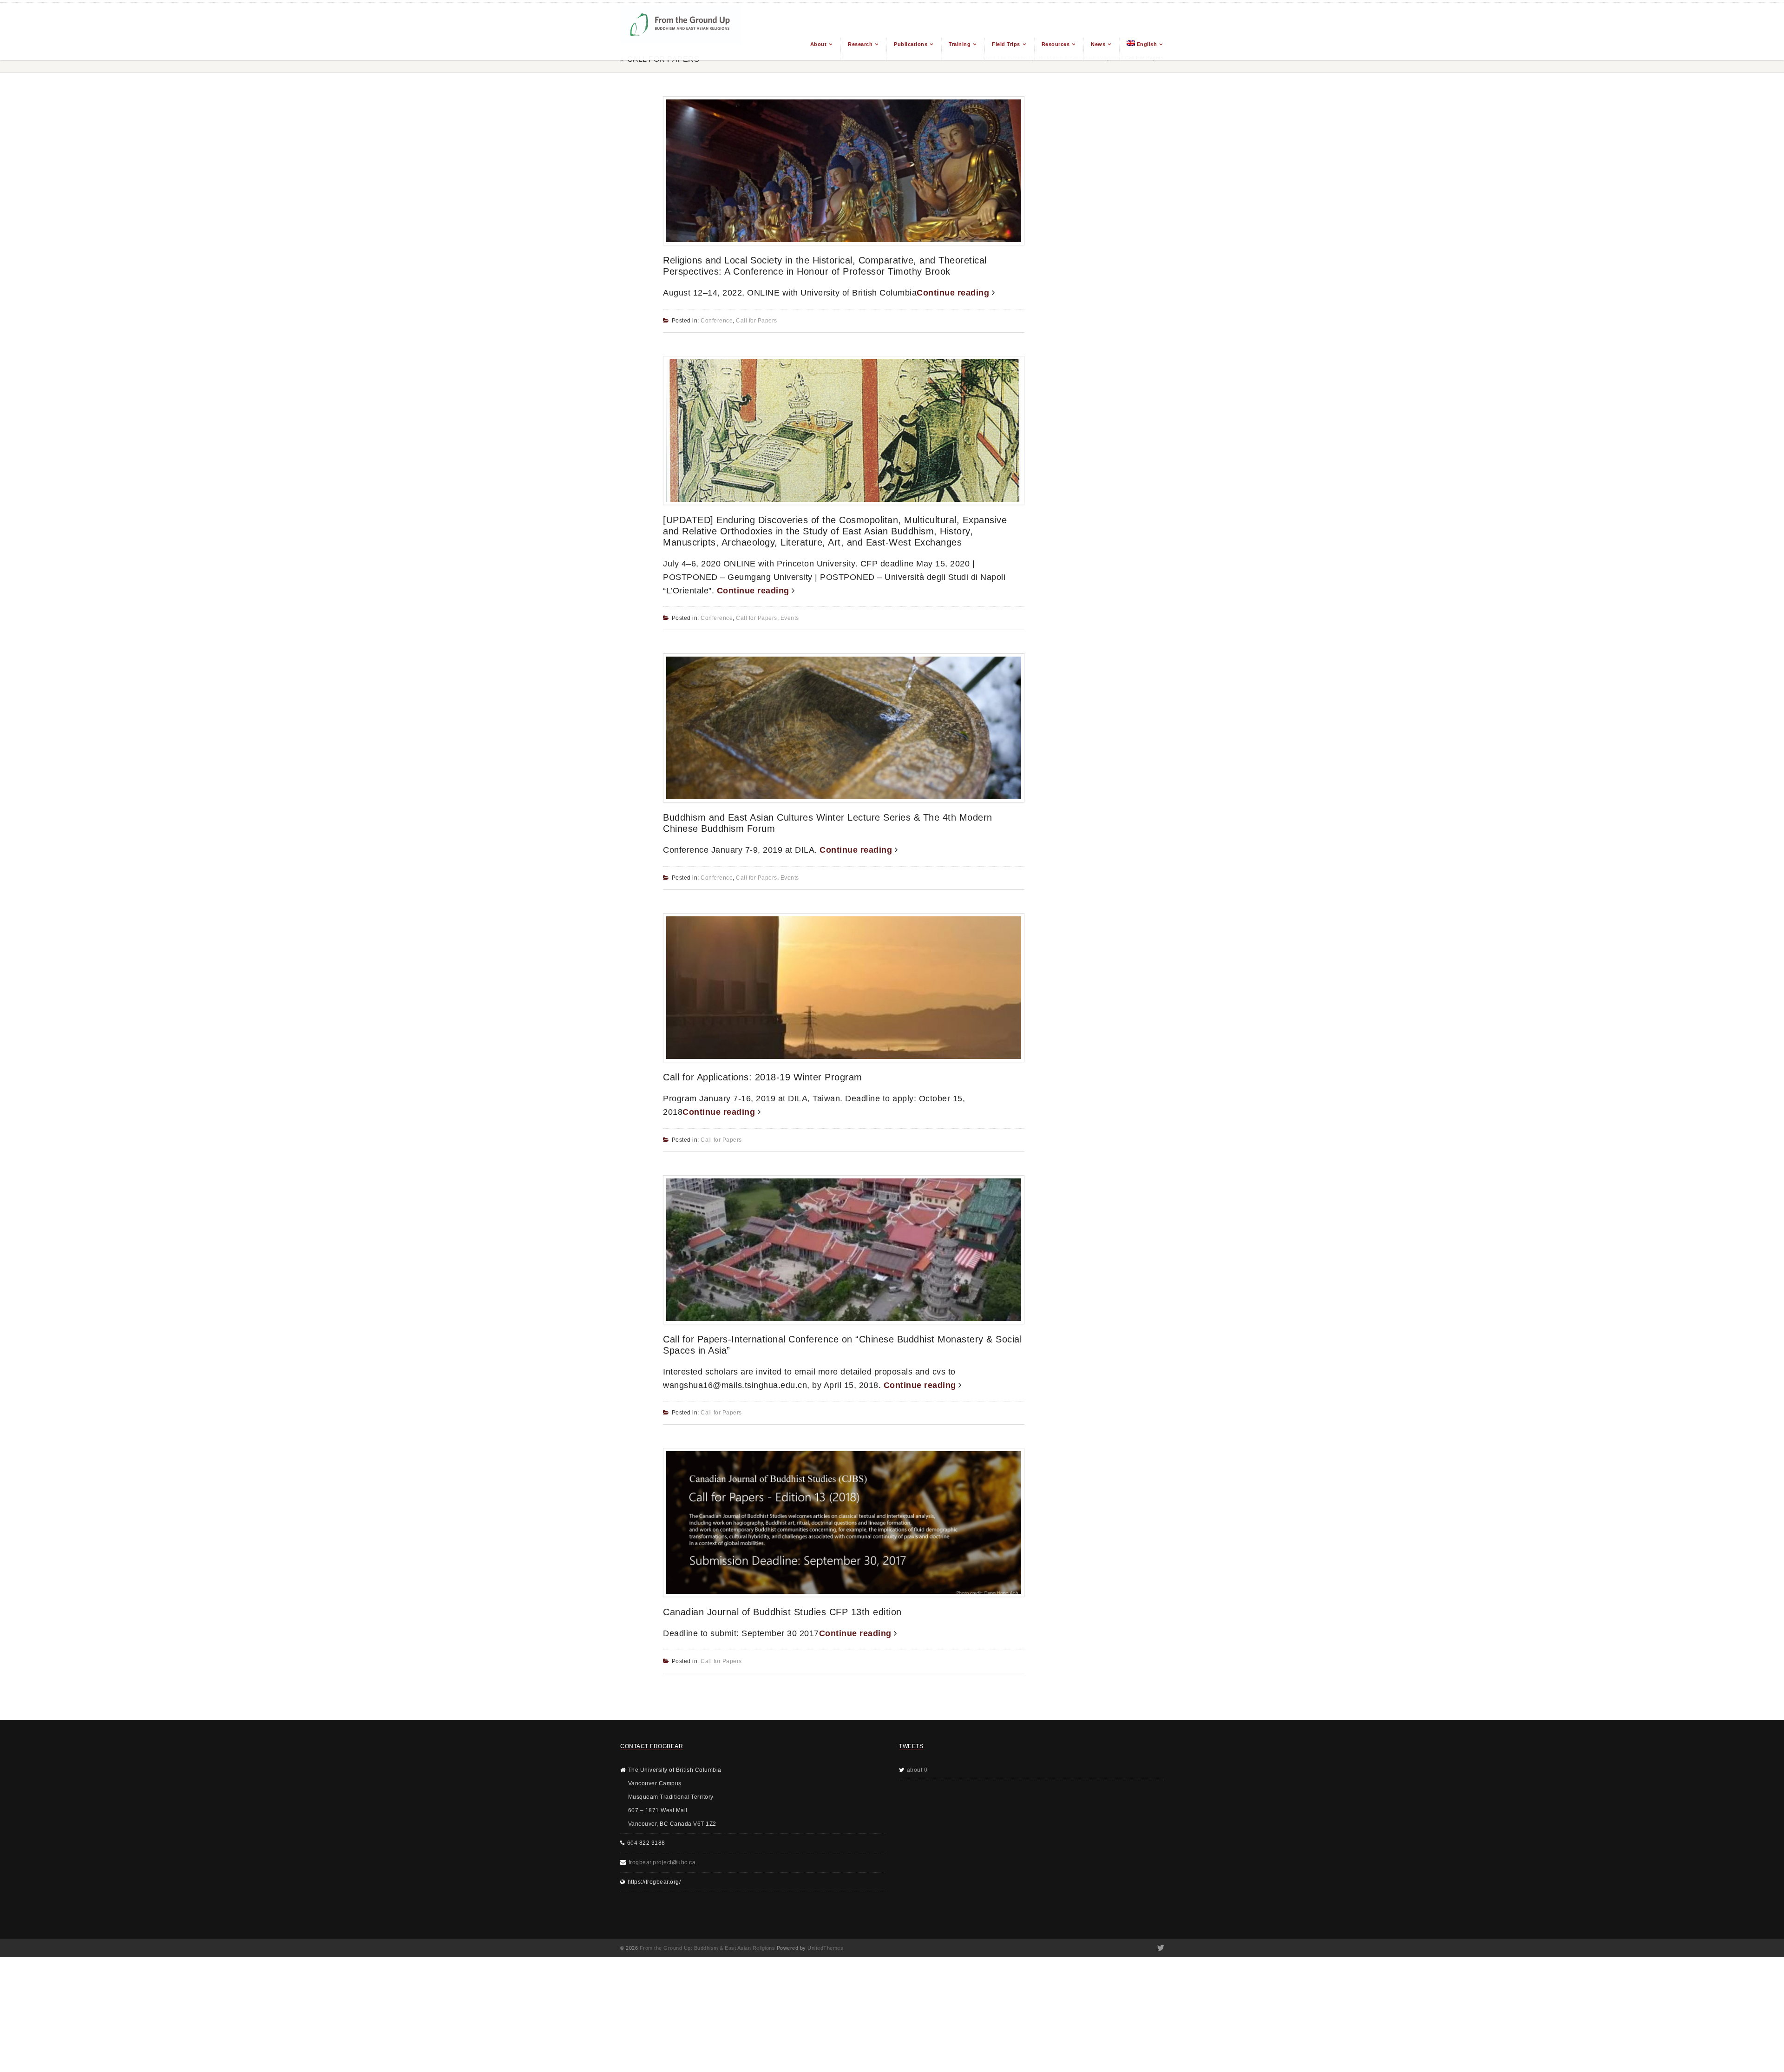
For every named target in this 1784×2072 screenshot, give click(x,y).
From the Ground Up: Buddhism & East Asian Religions (708, 1948)
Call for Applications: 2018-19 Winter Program (763, 1077)
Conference (717, 321)
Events (790, 618)
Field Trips (1006, 44)
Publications (911, 44)
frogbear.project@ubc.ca (662, 1862)
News (1098, 44)
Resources (1056, 44)
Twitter (1160, 1948)
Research (860, 44)
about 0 (917, 1770)
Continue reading (954, 293)
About (819, 44)
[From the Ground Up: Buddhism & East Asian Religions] (681, 31)
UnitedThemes (825, 1948)
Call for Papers (757, 321)
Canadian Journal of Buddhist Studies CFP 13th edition (782, 1612)
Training (960, 44)
